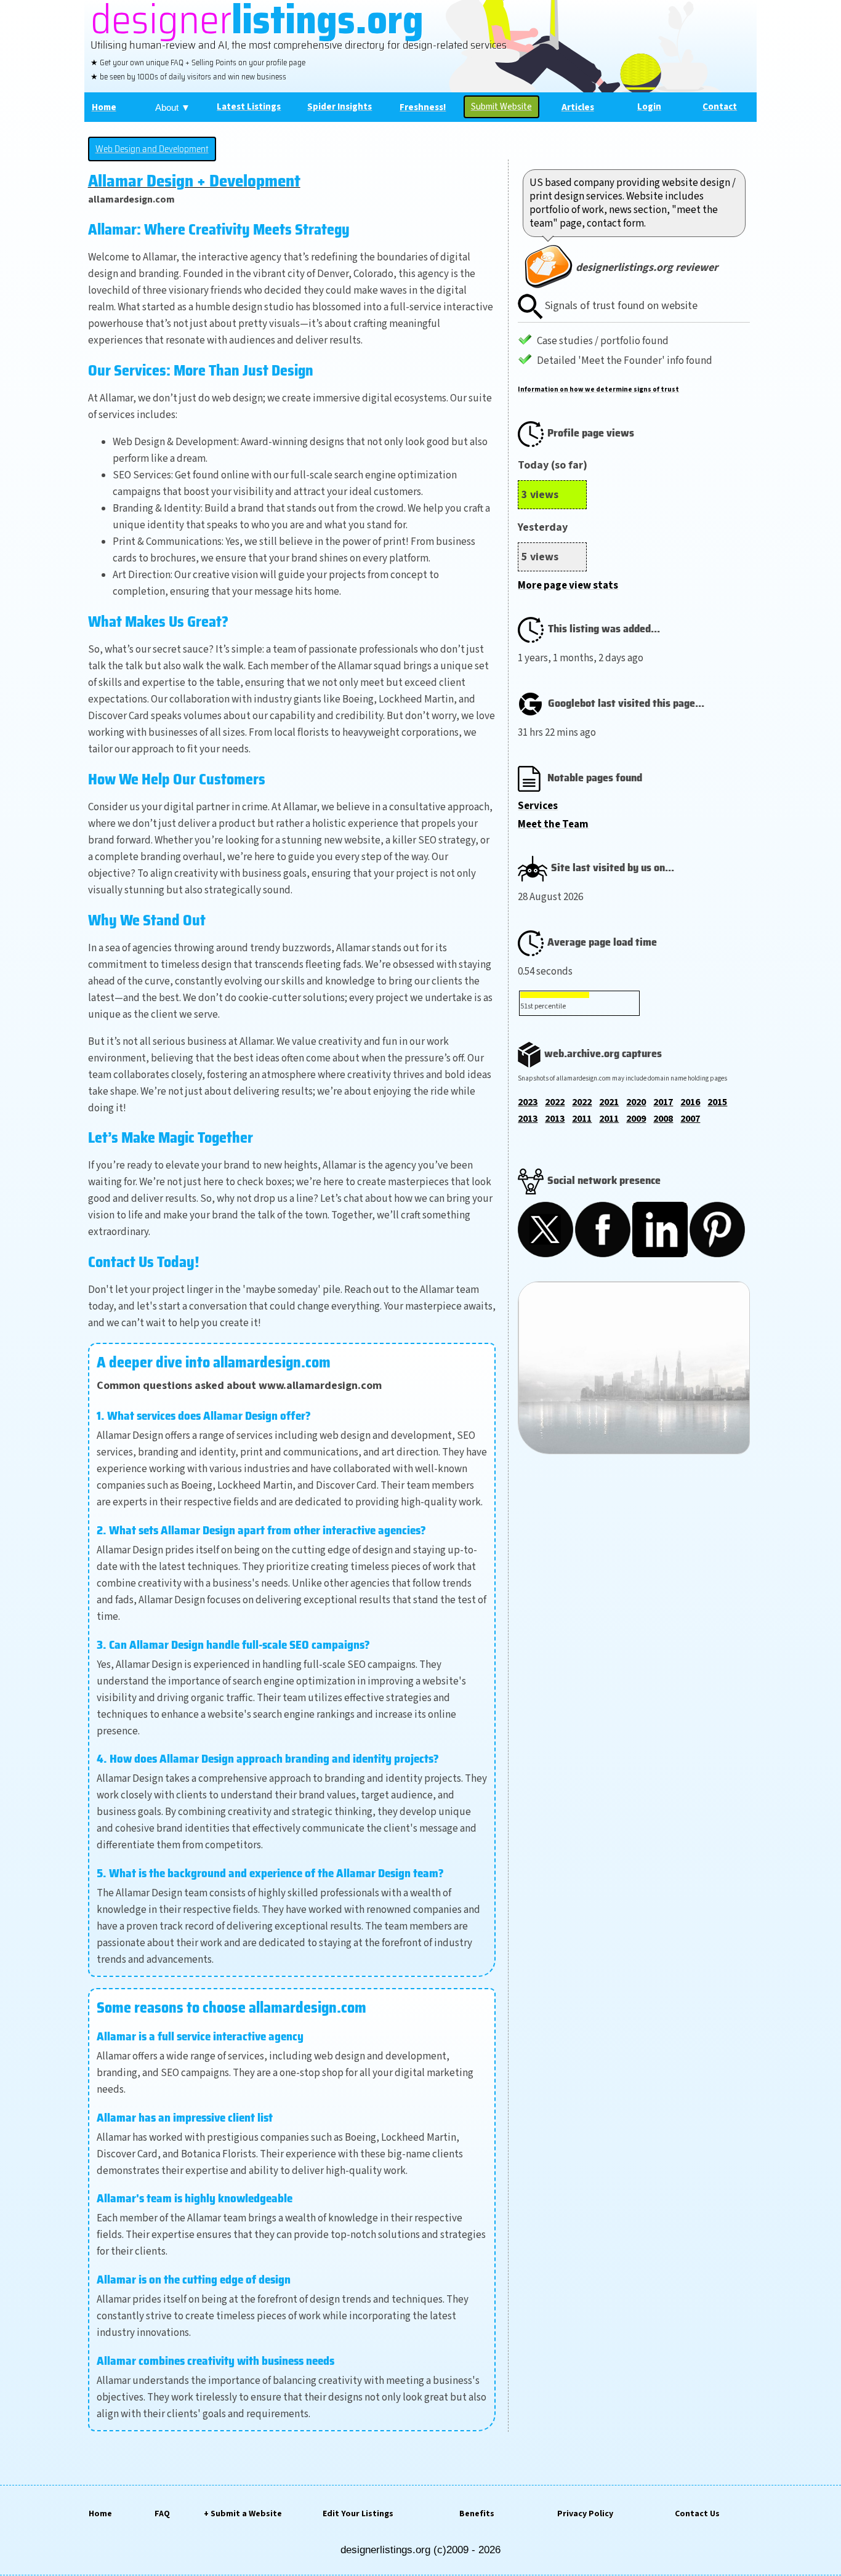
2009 (636, 1119)
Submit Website (501, 107)
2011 (582, 1119)
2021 (609, 1102)
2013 (528, 1119)
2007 (690, 1119)
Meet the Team (553, 824)
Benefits (477, 2514)
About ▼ (173, 107)
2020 (636, 1102)
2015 (717, 1102)
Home (100, 2514)
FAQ (162, 2514)
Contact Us (697, 2514)
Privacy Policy (585, 2514)
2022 (555, 1102)
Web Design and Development (152, 149)
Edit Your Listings (358, 2514)
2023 (528, 1102)
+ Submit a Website (243, 2514)
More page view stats (568, 586)
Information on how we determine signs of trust (598, 389)
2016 (690, 1102)
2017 (663, 1102)
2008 (663, 1119)
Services (538, 806)
